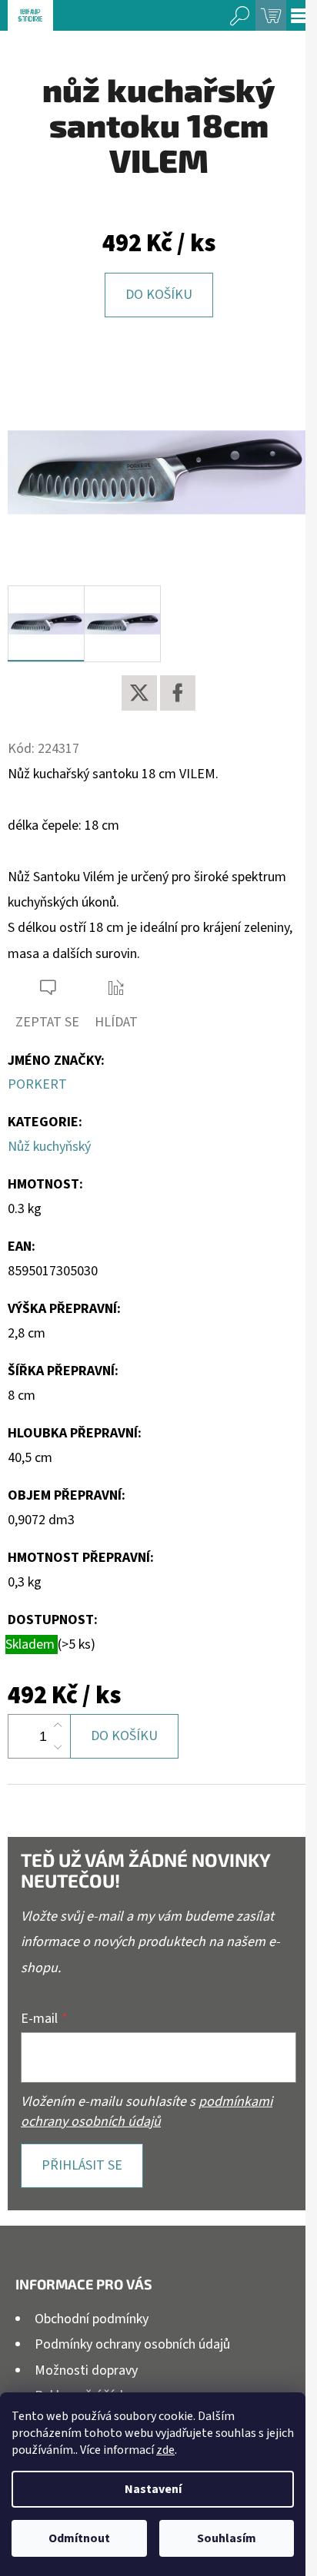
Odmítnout (79, 2538)
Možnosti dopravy (86, 2370)
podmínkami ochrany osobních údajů (147, 2112)
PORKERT (37, 1084)
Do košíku (159, 295)
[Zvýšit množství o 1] (58, 1726)
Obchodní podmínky (92, 2319)
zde (165, 2450)
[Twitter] (139, 693)
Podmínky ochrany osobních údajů (132, 2344)
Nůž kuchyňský (49, 1147)
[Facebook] (178, 693)
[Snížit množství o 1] (58, 1747)
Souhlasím (227, 2538)
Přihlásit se (82, 2165)
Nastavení (153, 2489)
